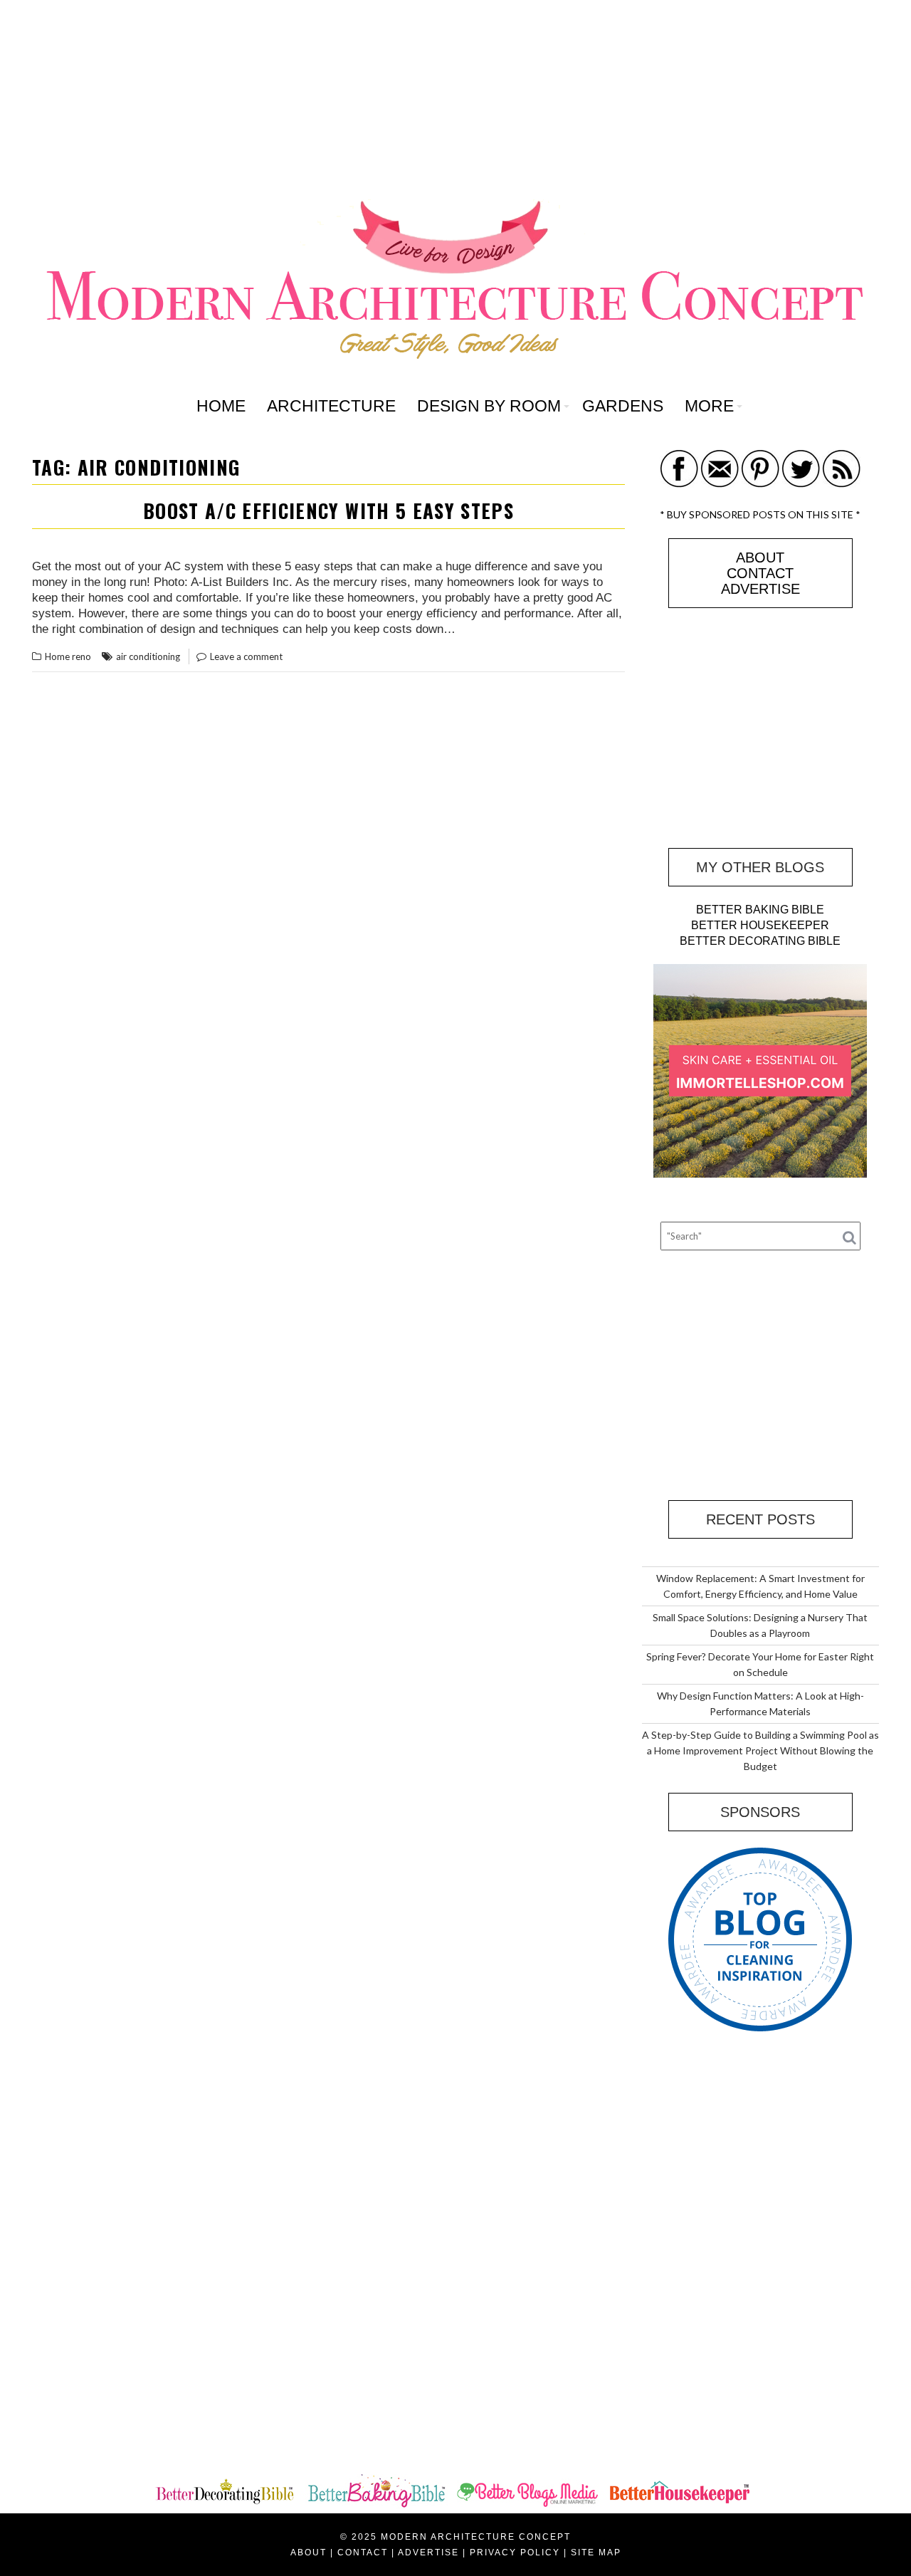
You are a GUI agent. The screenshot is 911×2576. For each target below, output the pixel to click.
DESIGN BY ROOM (489, 406)
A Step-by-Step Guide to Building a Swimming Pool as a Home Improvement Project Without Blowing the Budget (760, 1750)
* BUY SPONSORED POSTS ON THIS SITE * (760, 514)
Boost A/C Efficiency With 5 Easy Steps (328, 511)
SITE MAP (596, 2553)
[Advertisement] (455, 100)
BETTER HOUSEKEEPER (760, 925)
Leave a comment (246, 656)
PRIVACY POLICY (515, 2553)
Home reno (68, 656)
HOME (221, 406)
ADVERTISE (760, 589)
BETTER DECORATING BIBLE (760, 941)
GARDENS (623, 406)
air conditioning (148, 656)
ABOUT (760, 557)
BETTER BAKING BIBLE (760, 910)
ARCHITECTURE (331, 406)
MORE (709, 406)
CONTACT (760, 573)
